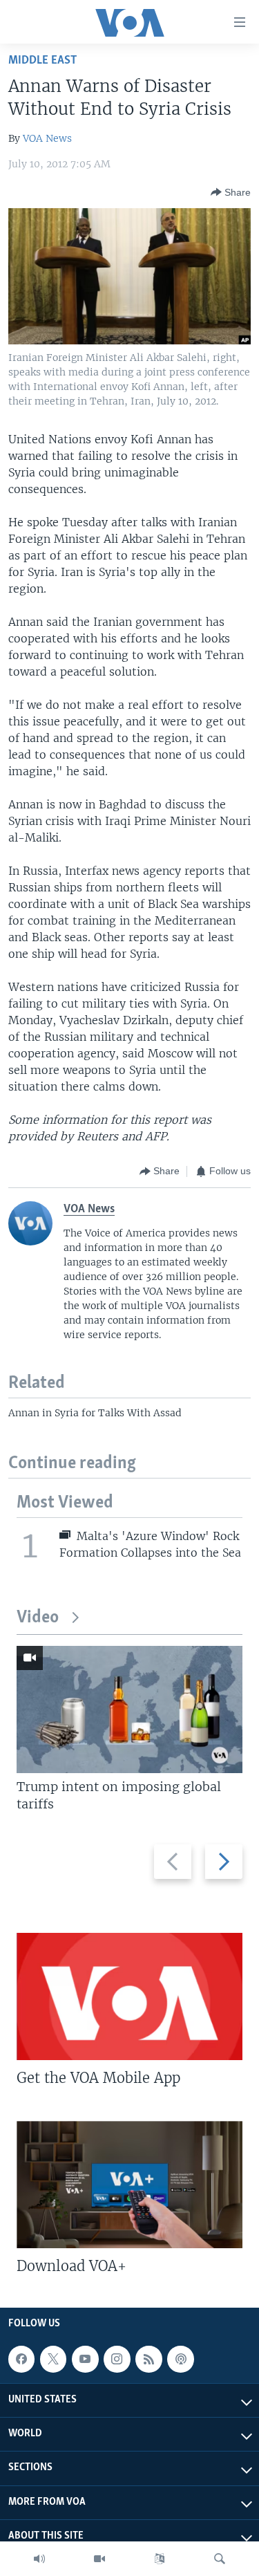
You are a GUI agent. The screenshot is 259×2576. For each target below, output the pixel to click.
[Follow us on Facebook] (21, 2360)
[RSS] (148, 2360)
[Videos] (99, 2559)
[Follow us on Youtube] (85, 2360)
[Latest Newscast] (39, 2559)
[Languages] (160, 2559)
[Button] (231, 192)
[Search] (220, 2559)
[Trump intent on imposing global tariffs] (129, 1709)
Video (38, 1618)
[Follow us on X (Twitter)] (53, 2360)
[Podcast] (180, 2360)
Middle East (42, 61)
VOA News (47, 138)
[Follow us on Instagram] (117, 2360)
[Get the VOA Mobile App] (129, 1996)
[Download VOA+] (129, 2185)
